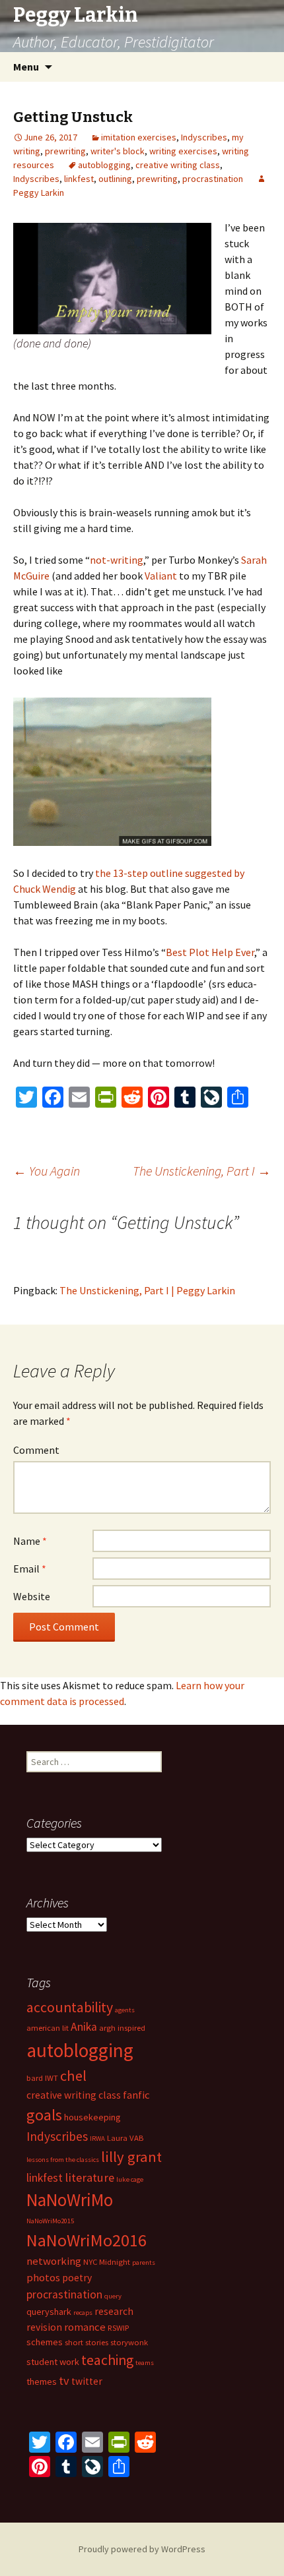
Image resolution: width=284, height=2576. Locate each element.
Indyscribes (204, 137)
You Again (47, 1171)
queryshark (49, 2312)
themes (42, 2381)
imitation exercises (139, 137)
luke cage (130, 2179)
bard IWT (42, 2078)
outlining (115, 179)
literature (89, 2177)
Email (30, 1569)
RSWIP (118, 2328)
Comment (36, 1450)
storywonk (129, 2342)
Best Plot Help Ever (210, 952)
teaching (107, 2360)
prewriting (65, 151)
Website (32, 1596)
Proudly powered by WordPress (142, 2549)
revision (44, 2327)
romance (85, 2327)
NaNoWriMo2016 (87, 2240)
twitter (87, 2381)
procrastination (213, 179)
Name (30, 1541)
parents (144, 2262)
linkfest (79, 179)
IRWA (97, 2139)
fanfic (136, 2095)
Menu (26, 67)
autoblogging (104, 165)
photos (43, 2277)
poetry (77, 2278)
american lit (48, 2028)
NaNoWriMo (70, 2200)
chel (73, 2076)
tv (64, 2381)
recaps (83, 2313)
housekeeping (92, 2117)
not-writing (117, 560)
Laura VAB (125, 2138)
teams (145, 2363)
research (114, 2311)
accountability (70, 2007)
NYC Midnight (107, 2262)
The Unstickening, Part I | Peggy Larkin (147, 1290)
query (113, 2296)
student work (53, 2362)
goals (44, 2115)
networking (54, 2261)
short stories (87, 2342)
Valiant (162, 576)
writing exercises (183, 151)
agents (125, 2010)
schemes (45, 2342)
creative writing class (178, 165)
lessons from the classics (63, 2160)
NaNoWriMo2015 (50, 2221)
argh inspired (122, 2028)
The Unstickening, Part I (202, 1171)
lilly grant (131, 2157)
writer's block (118, 151)
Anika (84, 2027)
